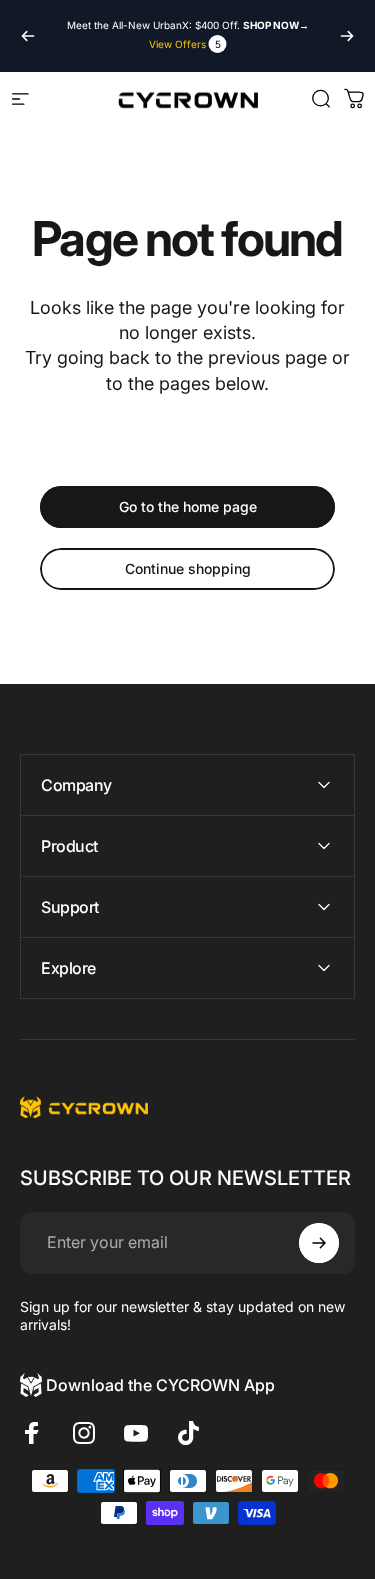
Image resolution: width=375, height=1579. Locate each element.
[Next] (347, 36)
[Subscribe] (319, 1243)
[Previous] (28, 36)
